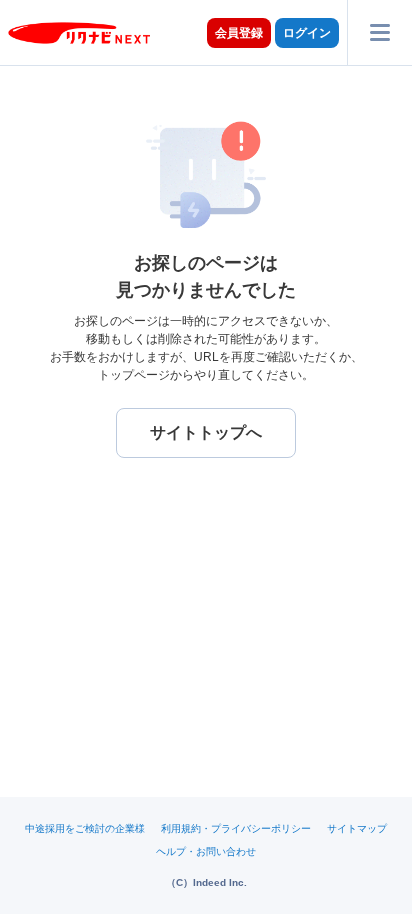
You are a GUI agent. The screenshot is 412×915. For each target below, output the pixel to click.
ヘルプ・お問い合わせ (206, 851)
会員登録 (239, 33)
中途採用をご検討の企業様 (85, 828)
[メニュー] (379, 32)
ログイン (307, 33)
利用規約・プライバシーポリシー (236, 828)
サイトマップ (357, 828)
